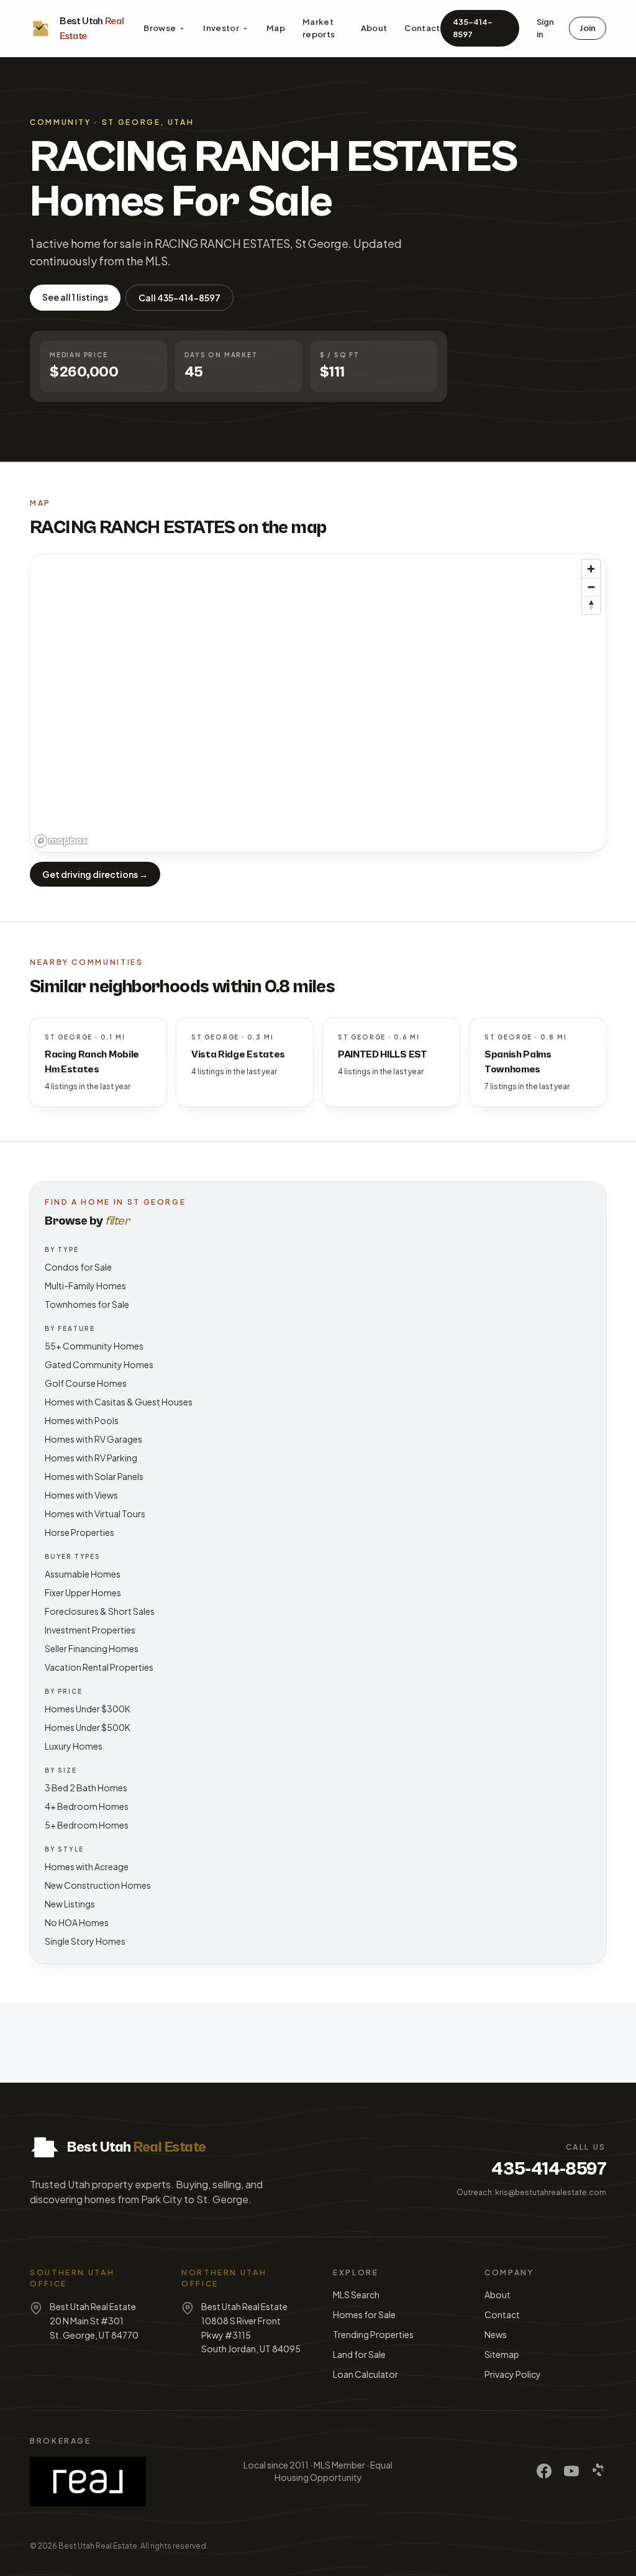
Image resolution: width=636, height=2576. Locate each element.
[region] (318, 703)
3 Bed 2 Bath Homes (86, 1788)
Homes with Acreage (87, 1866)
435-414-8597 (473, 28)
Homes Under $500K (88, 1727)
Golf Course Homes (86, 1383)
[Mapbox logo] (61, 841)
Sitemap (502, 2354)
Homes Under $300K (88, 1709)
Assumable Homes (83, 1574)
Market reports (319, 28)
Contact (422, 28)
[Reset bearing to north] (591, 605)
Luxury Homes (74, 1746)
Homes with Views (81, 1495)
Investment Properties (90, 1630)
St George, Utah (148, 122)
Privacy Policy (513, 2374)
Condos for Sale (78, 1267)
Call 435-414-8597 (179, 298)
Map (276, 28)
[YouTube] (571, 2471)
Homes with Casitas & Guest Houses (119, 1402)
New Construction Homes (98, 1885)
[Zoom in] (591, 569)
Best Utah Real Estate (98, 2546)
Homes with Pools (82, 1420)
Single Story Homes (85, 1941)
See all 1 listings (75, 297)
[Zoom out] (591, 587)
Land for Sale (359, 2354)
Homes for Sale (364, 2314)
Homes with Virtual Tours (95, 1514)
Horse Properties (79, 1532)
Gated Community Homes (99, 1364)
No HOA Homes (77, 1922)
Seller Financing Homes (92, 1648)
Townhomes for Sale (87, 1304)
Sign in (545, 28)
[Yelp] (599, 2471)
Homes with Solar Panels (94, 1476)
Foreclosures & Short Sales (100, 1611)
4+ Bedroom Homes (87, 1806)
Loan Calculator (366, 2374)
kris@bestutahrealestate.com (551, 2192)
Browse (160, 28)
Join (588, 28)
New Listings (70, 1904)
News (496, 2334)
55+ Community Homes (94, 1346)
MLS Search (356, 2295)
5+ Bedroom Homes (87, 1825)
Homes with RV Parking (91, 1458)
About (374, 28)
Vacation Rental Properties (99, 1667)
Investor (221, 28)
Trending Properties (373, 2334)
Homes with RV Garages (93, 1439)
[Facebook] (544, 2471)
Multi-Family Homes (85, 1286)
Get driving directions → (95, 874)
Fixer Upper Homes (83, 1592)
